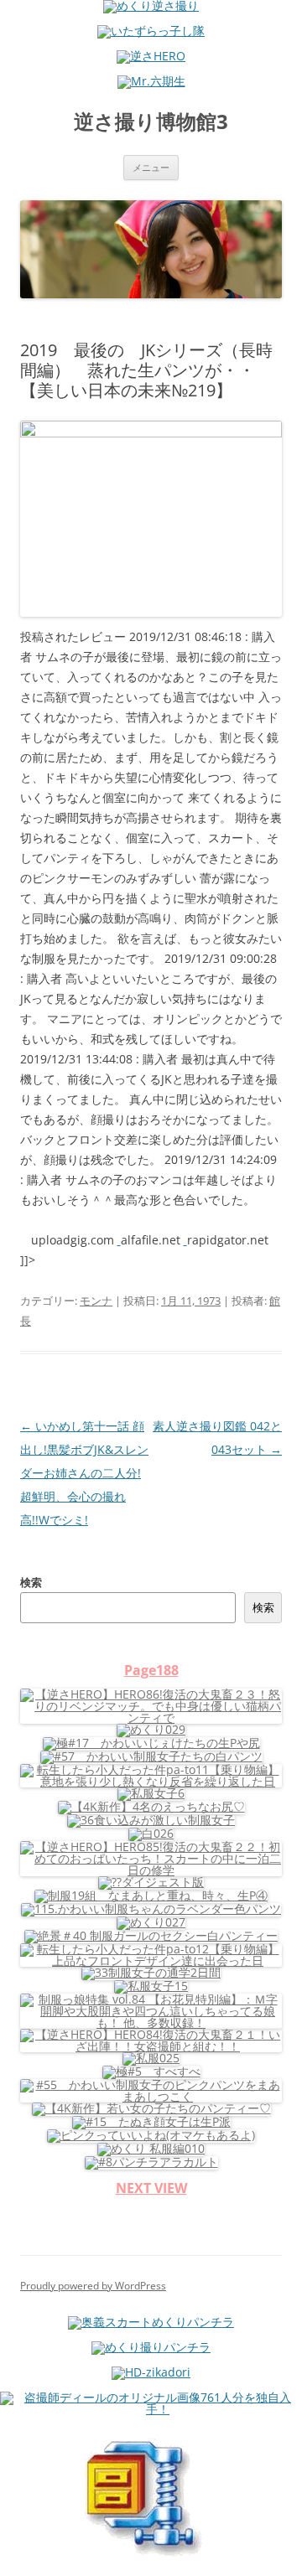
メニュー (151, 167)
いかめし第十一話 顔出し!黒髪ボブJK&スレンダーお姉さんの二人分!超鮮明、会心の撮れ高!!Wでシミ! (84, 1473)
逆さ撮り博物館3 (151, 122)
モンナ (96, 1301)
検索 (31, 1582)
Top (283, 2553)
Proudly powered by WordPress (93, 2286)
